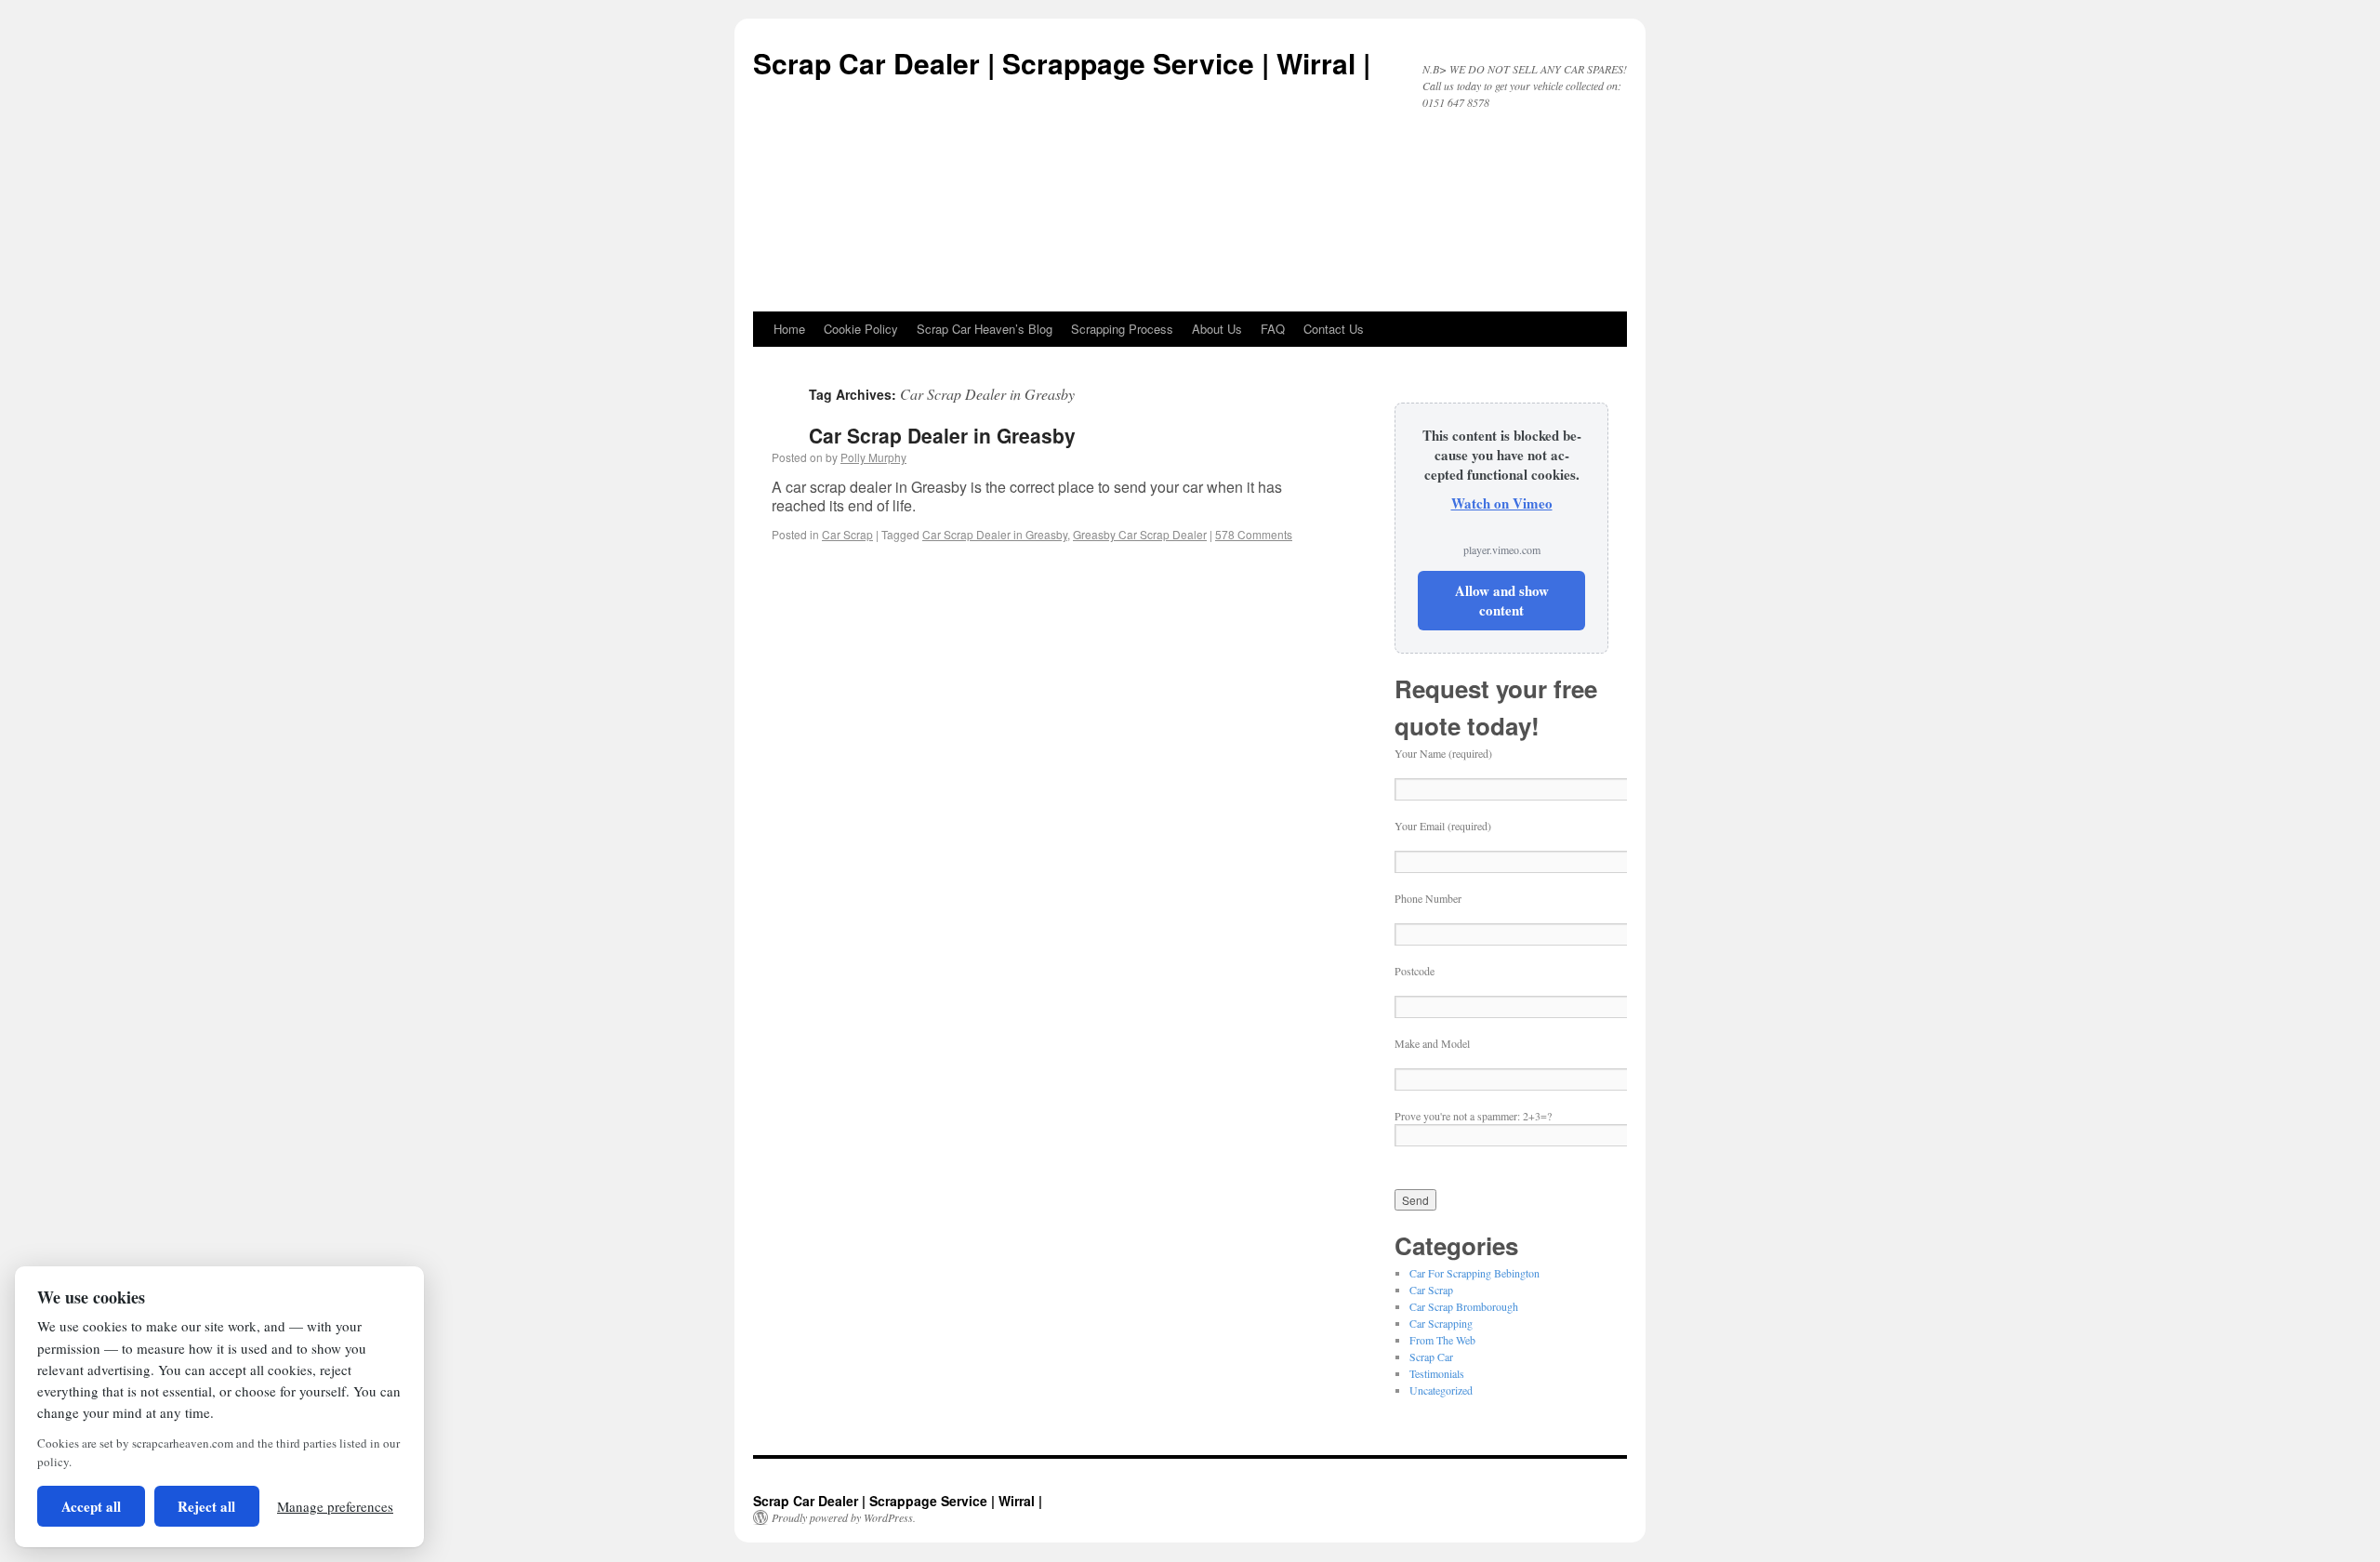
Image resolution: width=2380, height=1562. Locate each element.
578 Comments (1254, 534)
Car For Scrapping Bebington (1474, 1273)
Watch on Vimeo (1502, 503)
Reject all (206, 1506)
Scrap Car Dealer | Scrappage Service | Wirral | (1062, 63)
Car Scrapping (1441, 1323)
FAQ (1273, 329)
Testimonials (1437, 1373)
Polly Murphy (873, 457)
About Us (1217, 329)
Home (789, 329)
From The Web (1442, 1340)
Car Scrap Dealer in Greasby (942, 435)
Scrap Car (1431, 1357)
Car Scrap (847, 534)
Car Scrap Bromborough (1464, 1306)
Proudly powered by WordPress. (844, 1517)
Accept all (91, 1506)
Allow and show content (1502, 600)
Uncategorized (1441, 1390)
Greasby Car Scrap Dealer (1140, 534)
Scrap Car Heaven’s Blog (985, 329)
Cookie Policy (861, 329)
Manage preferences (335, 1506)
